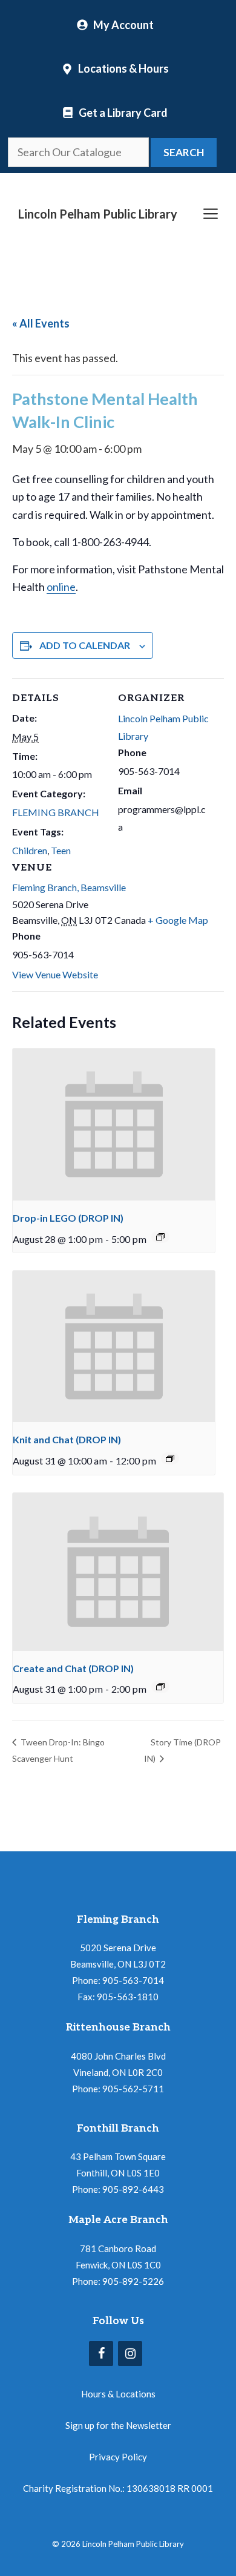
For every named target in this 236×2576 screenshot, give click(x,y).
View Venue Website (55, 974)
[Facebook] (101, 2354)
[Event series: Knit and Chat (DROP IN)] (170, 1458)
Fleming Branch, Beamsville (69, 887)
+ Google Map (178, 920)
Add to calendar (85, 645)
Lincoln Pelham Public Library (98, 214)
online (61, 587)
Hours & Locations (118, 2394)
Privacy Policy (118, 2457)
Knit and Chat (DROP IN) (67, 1439)
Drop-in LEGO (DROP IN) (68, 1218)
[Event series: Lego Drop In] (160, 1237)
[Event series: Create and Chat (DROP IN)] (160, 1687)
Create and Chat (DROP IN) (73, 1668)
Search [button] (184, 152)
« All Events (41, 323)
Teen (61, 850)
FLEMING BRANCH (56, 812)
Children (30, 850)
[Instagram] (130, 2354)
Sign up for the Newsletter (118, 2425)
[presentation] (114, 1125)
